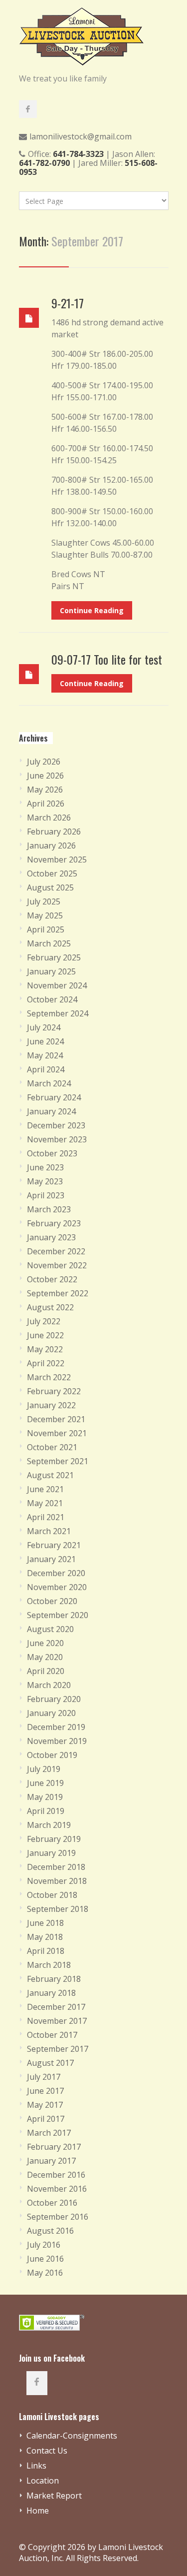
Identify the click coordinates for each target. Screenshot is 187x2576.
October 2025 (52, 873)
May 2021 (45, 1503)
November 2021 (57, 1433)
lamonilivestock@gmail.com (81, 136)
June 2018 (45, 1923)
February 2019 (54, 1839)
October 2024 (52, 999)
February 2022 (54, 1391)
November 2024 (57, 985)
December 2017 (56, 2007)
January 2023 (51, 1237)
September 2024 (58, 1013)
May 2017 (45, 2105)
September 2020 (58, 1615)
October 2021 (52, 1447)
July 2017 (44, 2077)
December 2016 (56, 2175)
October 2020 (52, 1601)
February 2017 (54, 2147)
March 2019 (49, 1825)
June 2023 (45, 1167)
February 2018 (54, 1979)
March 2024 (49, 1083)
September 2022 (58, 1293)
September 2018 (58, 1909)
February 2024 (54, 1097)
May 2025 (45, 915)
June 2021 (45, 1489)
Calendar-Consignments (72, 2436)
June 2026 (45, 776)
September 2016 (58, 2217)
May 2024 (45, 1055)
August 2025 (50, 887)
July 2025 (44, 901)
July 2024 (44, 1027)
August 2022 (50, 1307)
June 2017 (45, 2091)
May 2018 (45, 1937)
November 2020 (57, 1587)
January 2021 (51, 1559)
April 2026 (46, 804)
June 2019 (45, 1783)
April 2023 (46, 1195)
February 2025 (54, 957)
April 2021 (46, 1517)
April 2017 (46, 2119)
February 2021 (54, 1545)
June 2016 (45, 2259)
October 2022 (52, 1279)
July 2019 (44, 1769)
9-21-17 (68, 303)
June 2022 (45, 1335)
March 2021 (49, 1531)
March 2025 (49, 943)
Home (38, 2511)
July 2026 (44, 762)
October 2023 (52, 1153)
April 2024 (46, 1069)
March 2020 (49, 1685)
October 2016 (52, 2203)
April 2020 (46, 1671)
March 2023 (49, 1209)
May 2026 (45, 790)
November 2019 (57, 1741)
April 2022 (46, 1363)
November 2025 (57, 859)
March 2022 (49, 1377)
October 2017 (52, 2035)
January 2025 (51, 971)
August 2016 (50, 2231)
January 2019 (51, 1853)
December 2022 (56, 1251)
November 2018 (57, 1881)
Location (43, 2481)
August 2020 (50, 1629)
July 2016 (44, 2245)
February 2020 (54, 1699)
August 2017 (50, 2063)
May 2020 (45, 1657)
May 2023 (45, 1181)
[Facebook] (28, 109)
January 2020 (51, 1713)
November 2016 (57, 2189)
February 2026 (54, 832)
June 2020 (45, 1643)
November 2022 (57, 1265)
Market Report (54, 2496)
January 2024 (51, 1111)
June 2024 (45, 1041)
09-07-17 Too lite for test (107, 659)
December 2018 (56, 1867)
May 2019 (45, 1797)
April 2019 (46, 1811)
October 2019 (52, 1755)
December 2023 (56, 1125)
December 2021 (56, 1419)
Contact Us (47, 2451)
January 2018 (51, 1993)
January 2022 (51, 1405)
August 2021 (50, 1475)
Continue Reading (92, 610)
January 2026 (51, 846)
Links (36, 2466)
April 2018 (46, 1951)
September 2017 (58, 2049)
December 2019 (56, 1727)
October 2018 (52, 1895)
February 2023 (54, 1223)
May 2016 (45, 2273)
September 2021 (58, 1461)
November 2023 (57, 1139)
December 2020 (56, 1573)
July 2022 (44, 1321)
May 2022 (45, 1349)
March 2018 (49, 1965)
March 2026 (49, 818)
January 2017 (51, 2161)
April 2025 (46, 929)
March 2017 (49, 2133)
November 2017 (57, 2021)
